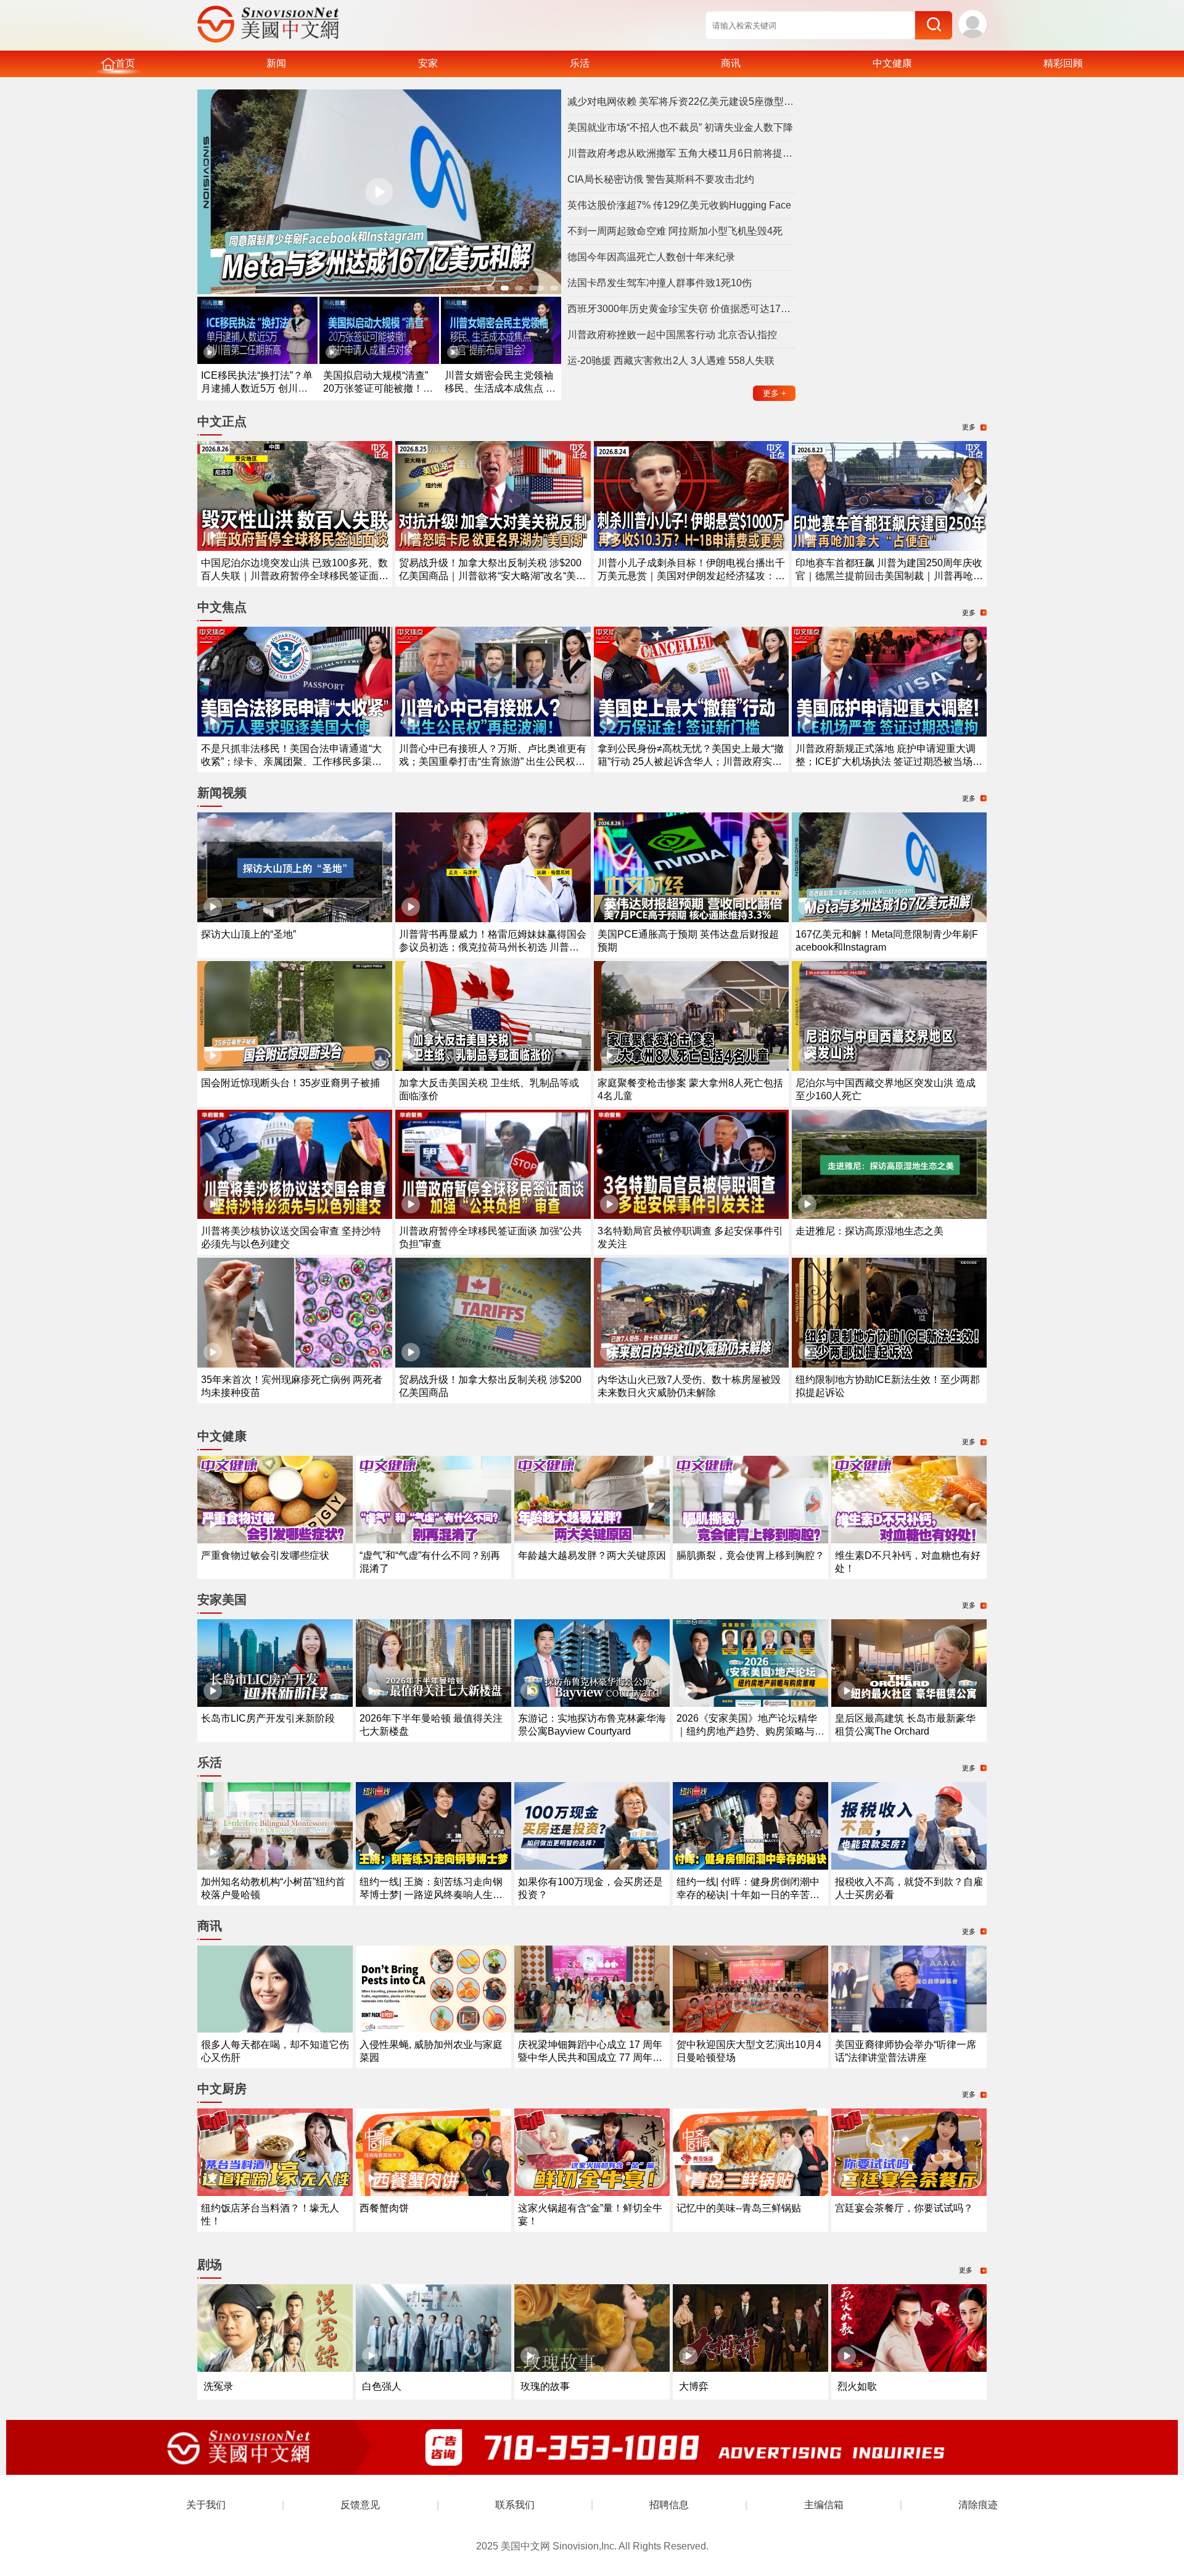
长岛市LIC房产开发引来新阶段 (268, 1718)
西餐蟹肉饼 (384, 2208)
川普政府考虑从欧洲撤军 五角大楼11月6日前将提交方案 (681, 153)
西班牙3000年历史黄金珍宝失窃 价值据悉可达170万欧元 (681, 309)
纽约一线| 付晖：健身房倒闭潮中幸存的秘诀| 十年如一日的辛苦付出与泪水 (748, 1895)
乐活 (580, 63)
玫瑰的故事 (545, 2386)
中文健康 (892, 63)
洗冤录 (218, 2386)
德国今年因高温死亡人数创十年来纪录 (651, 257)
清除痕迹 (978, 2505)
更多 (775, 393)
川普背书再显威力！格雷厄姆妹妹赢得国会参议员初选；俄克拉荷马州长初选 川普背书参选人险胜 (493, 947)
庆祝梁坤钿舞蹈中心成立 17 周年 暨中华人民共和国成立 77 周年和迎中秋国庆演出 (590, 2058)
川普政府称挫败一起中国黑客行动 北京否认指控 (672, 335)
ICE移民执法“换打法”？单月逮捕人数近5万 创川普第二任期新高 (257, 388)
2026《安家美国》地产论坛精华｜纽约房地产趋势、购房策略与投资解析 (750, 1731)
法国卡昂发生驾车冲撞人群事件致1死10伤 (660, 283)
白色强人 (382, 2386)
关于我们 (206, 2505)
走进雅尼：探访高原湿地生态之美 (869, 1231)
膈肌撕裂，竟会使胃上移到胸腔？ (750, 1555)
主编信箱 (824, 2505)
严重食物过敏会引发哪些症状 (265, 1555)
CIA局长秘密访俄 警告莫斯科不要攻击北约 (661, 179)
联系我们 (515, 2505)
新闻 (276, 63)
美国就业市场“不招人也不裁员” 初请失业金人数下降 (680, 127)
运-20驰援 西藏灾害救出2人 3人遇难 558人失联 (671, 361)
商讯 (731, 63)
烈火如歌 (857, 2386)
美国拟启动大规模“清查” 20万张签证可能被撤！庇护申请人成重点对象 (378, 388)
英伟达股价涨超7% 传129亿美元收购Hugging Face (679, 205)
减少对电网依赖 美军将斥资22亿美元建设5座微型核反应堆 (681, 101)
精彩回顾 (1063, 63)
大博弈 (694, 2386)
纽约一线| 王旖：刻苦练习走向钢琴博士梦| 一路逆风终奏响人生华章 (431, 1895)
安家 (428, 63)
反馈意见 (360, 2505)
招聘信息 (669, 2505)
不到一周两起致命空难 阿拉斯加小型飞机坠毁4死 (675, 231)
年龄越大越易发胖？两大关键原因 (592, 1555)
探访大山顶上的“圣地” (249, 934)
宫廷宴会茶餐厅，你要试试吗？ (904, 2208)
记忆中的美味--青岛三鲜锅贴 (739, 2208)
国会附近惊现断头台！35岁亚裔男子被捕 (290, 1083)
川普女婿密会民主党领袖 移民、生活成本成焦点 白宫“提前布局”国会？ (500, 388)
